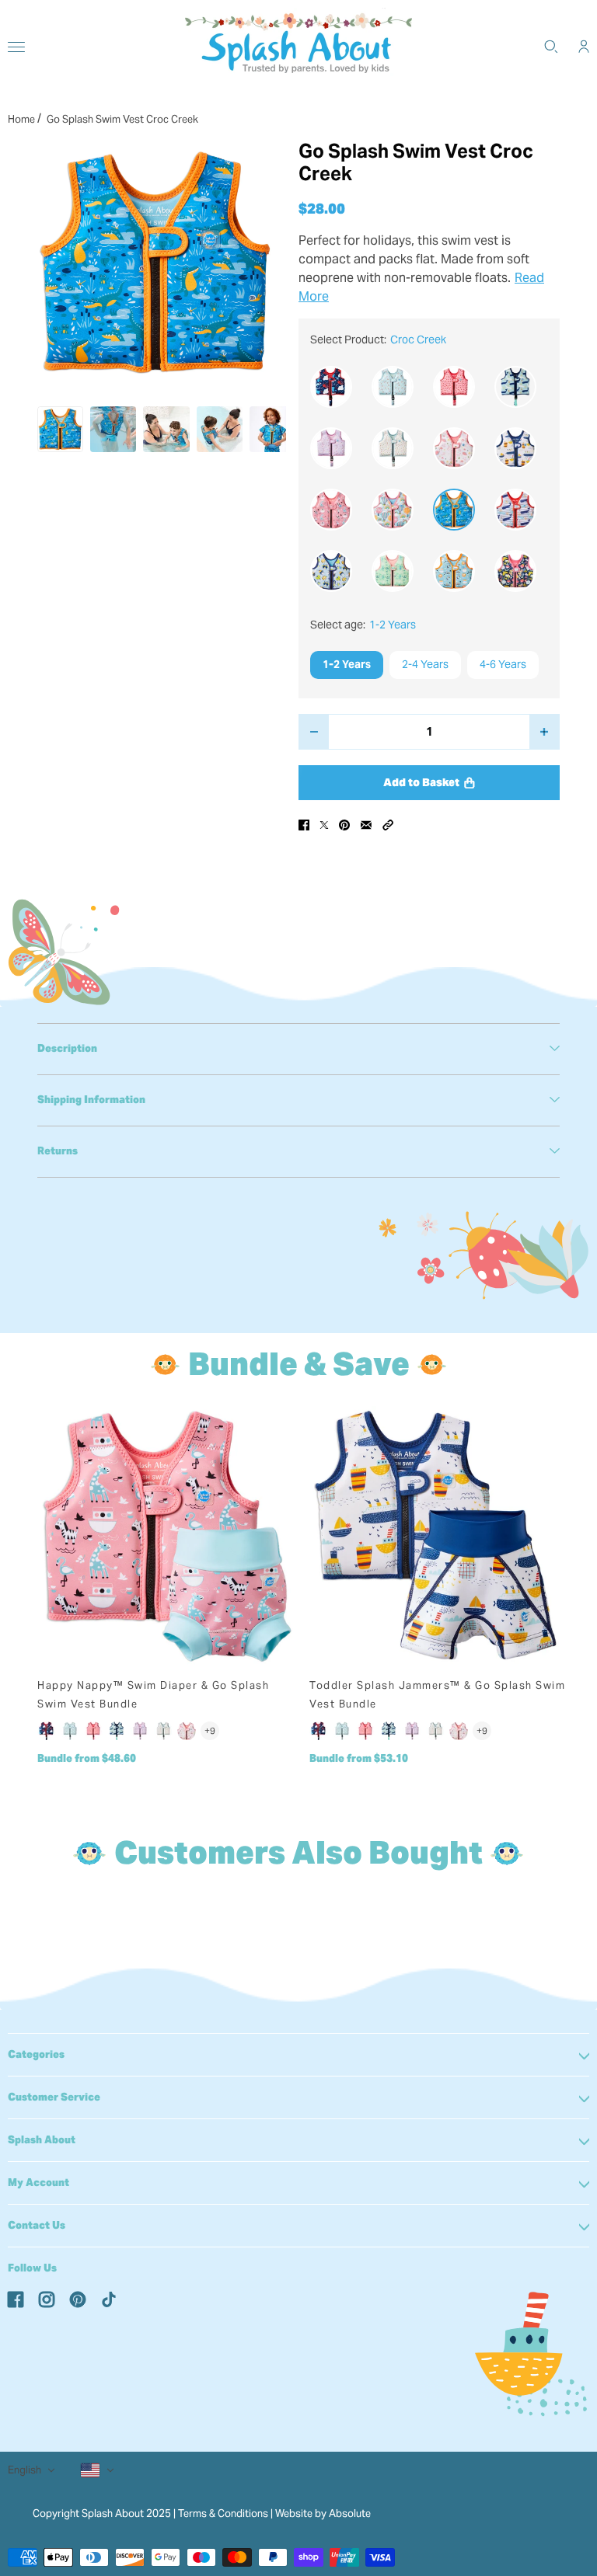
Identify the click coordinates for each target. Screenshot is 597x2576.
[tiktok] (109, 2299)
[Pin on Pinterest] (344, 825)
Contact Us (37, 2225)
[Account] (584, 47)
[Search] (551, 47)
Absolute (350, 2513)
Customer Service (54, 2097)
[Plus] (545, 732)
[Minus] (314, 732)
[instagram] (47, 2299)
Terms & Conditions (223, 2513)
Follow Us (32, 2268)
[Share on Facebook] (304, 825)
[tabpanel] (298, 1049)
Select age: (363, 625)
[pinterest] (78, 2299)
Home (21, 119)
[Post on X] (324, 825)
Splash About (42, 2140)
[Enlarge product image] (155, 263)
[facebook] (16, 2299)
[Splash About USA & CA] (298, 47)
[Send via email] (366, 825)
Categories (36, 2054)
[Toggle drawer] (16, 47)
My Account (38, 2183)
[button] (388, 825)
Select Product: (378, 339)
